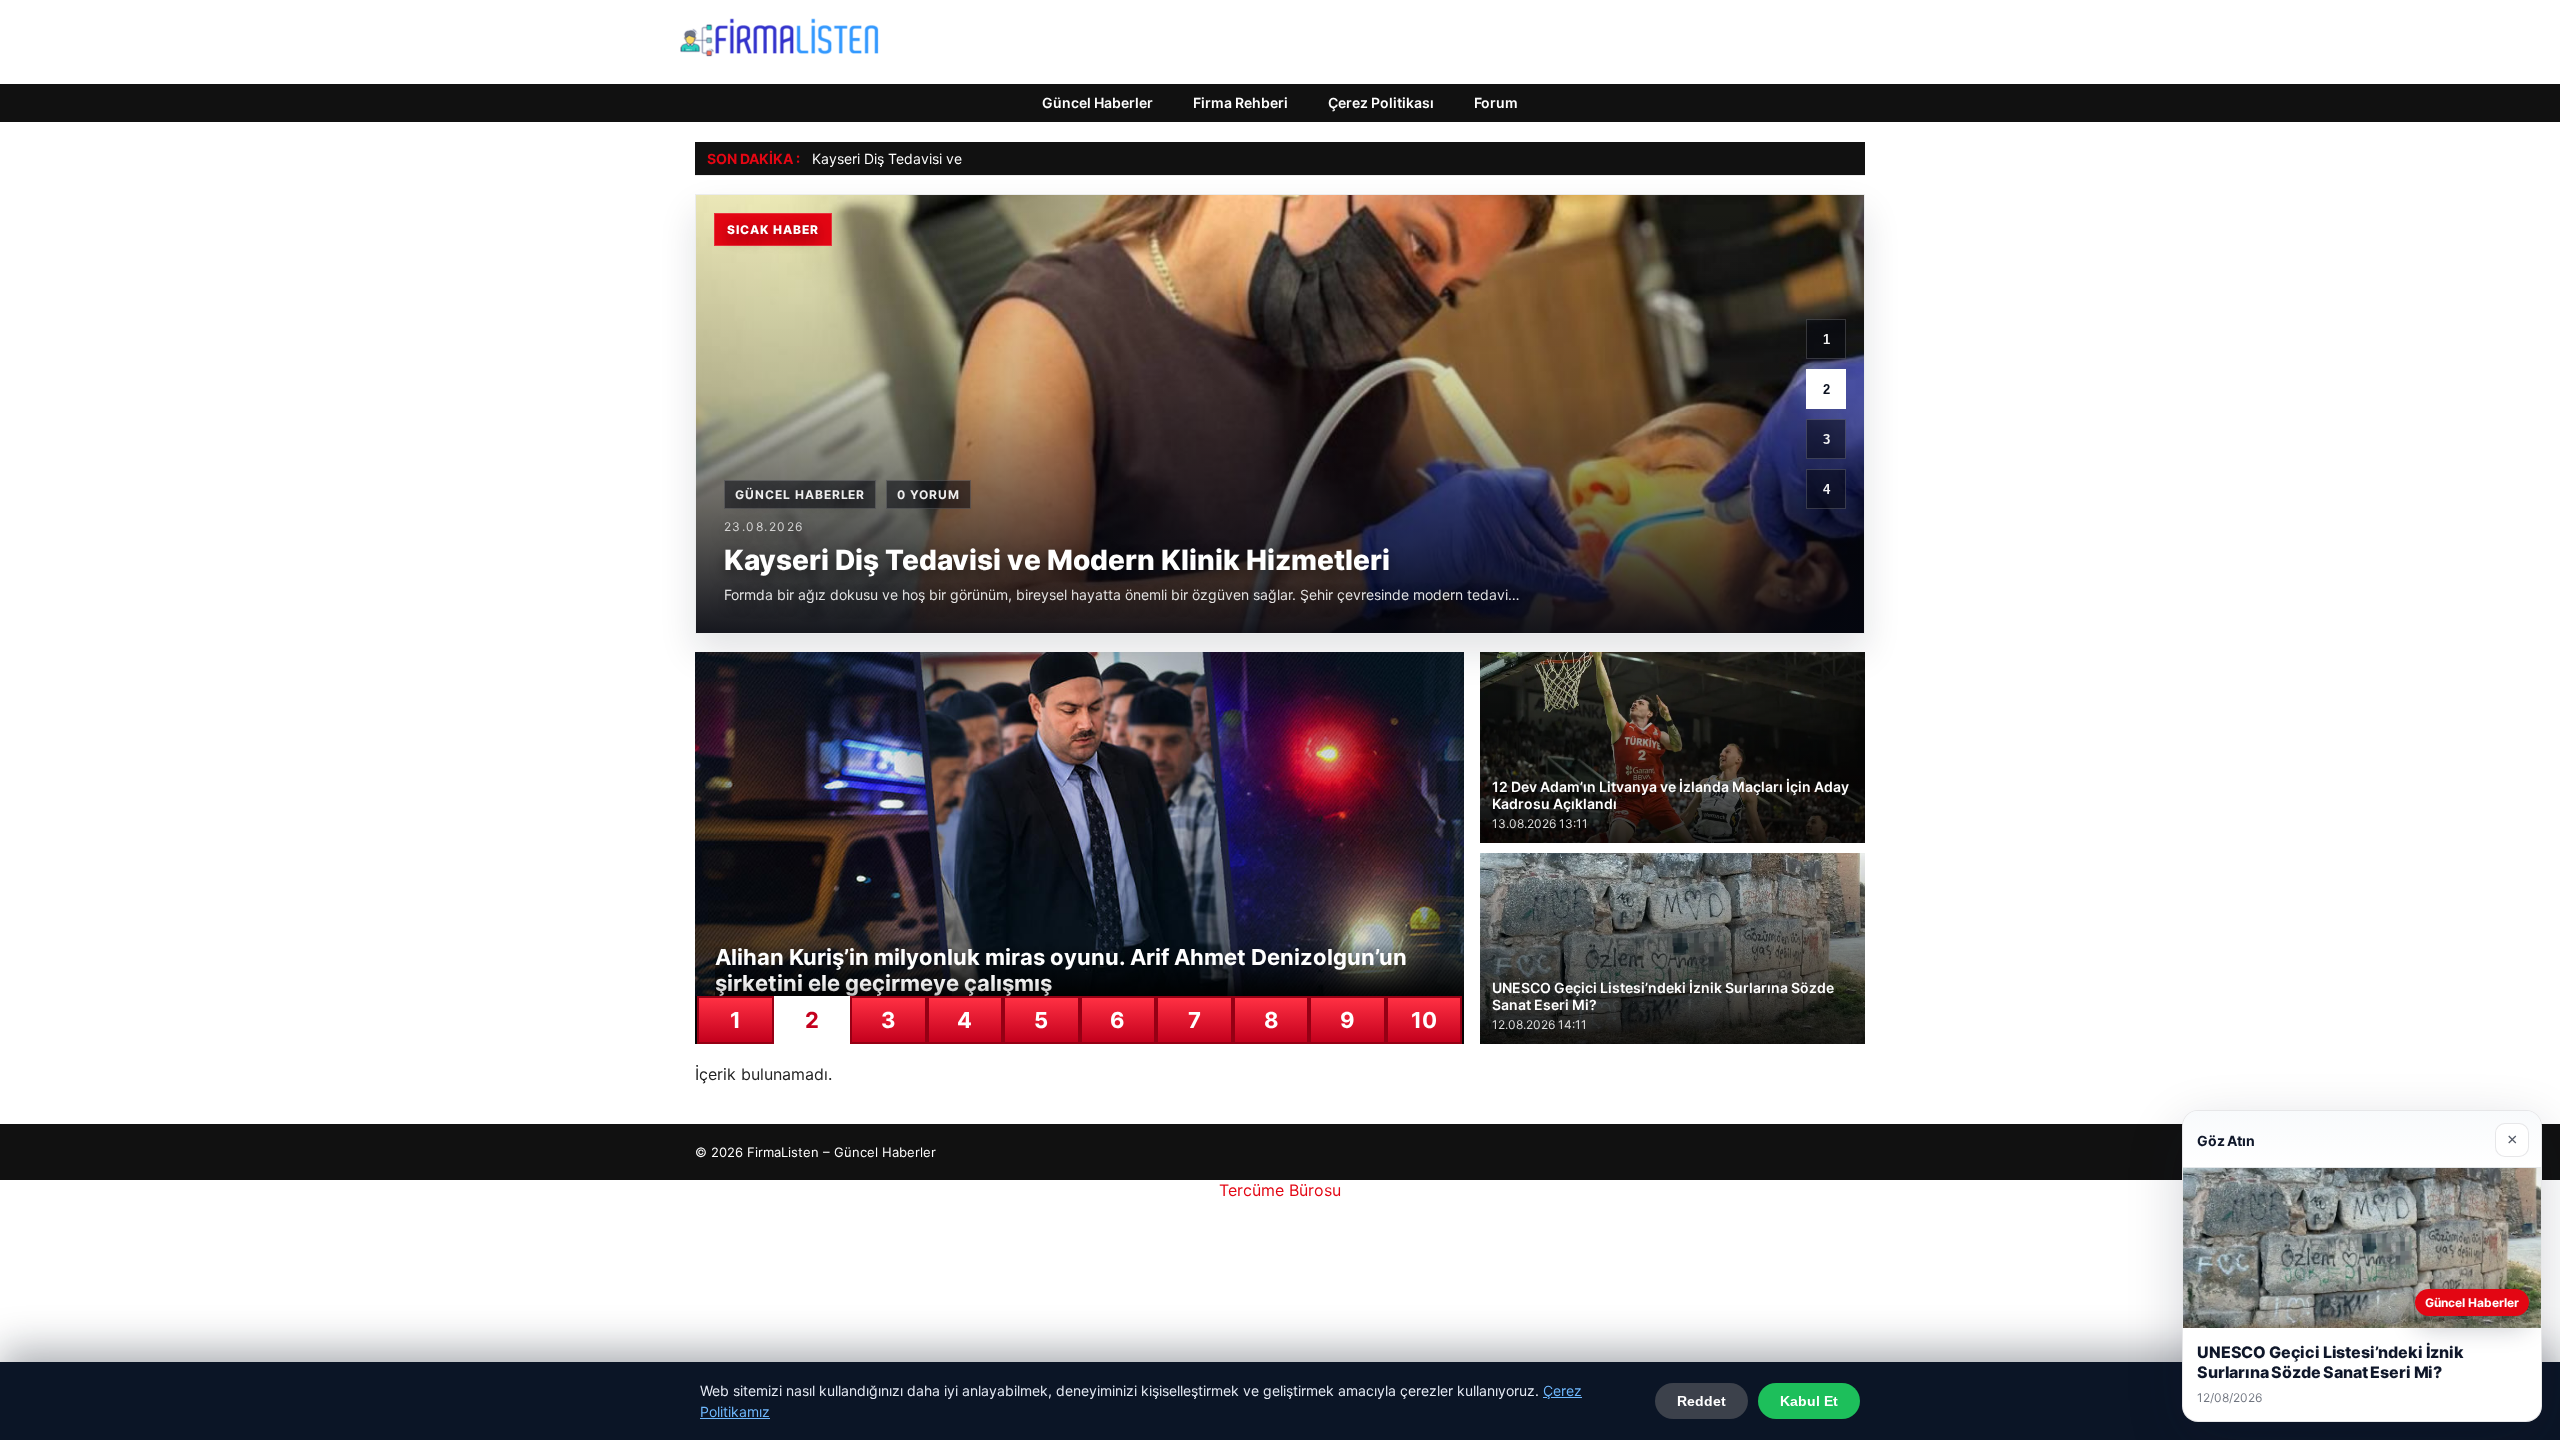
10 (1424, 1020)
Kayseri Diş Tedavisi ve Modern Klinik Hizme (955, 158)
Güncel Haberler (1097, 102)
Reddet (1701, 1401)
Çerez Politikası (1381, 102)
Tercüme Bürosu (1280, 1190)
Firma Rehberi (1240, 102)
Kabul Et (1809, 1401)
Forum (1496, 102)
